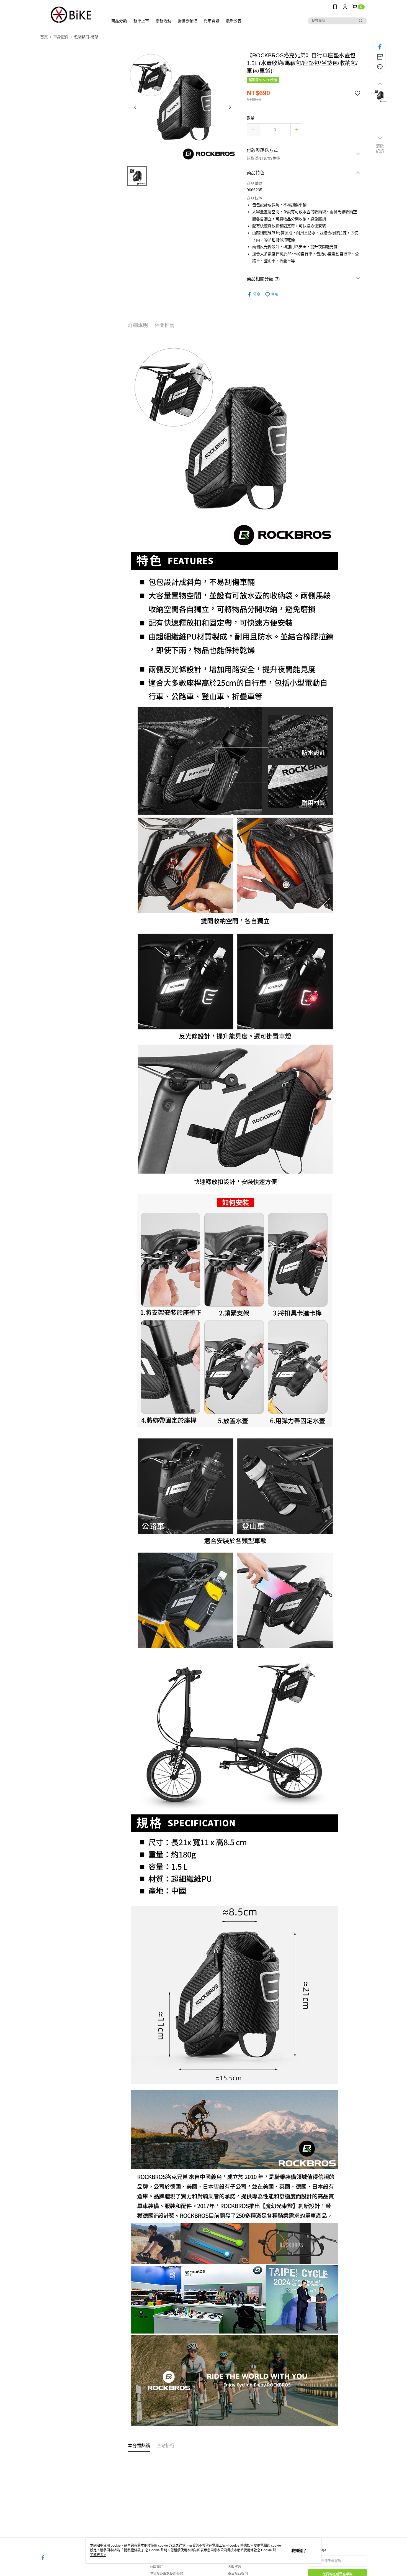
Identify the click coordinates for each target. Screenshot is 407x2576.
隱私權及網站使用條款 (166, 2574)
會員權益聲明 (238, 2574)
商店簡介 (156, 2567)
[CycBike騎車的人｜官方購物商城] (71, 15)
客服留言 (235, 2567)
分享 (257, 294)
